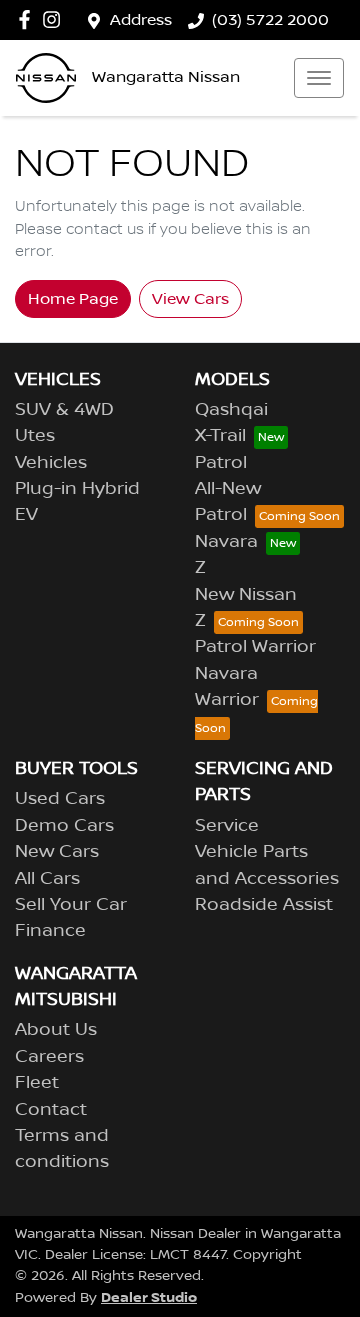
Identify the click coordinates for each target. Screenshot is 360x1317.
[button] (319, 78)
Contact (51, 1110)
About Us (56, 1030)
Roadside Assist (264, 905)
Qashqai (231, 410)
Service (227, 826)
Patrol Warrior (255, 647)
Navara (226, 542)
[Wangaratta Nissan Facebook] (28, 19)
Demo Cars (64, 826)
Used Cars (60, 799)
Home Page (73, 299)
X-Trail (220, 436)
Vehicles (51, 463)
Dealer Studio (149, 1297)
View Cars (190, 299)
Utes (35, 436)
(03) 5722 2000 (270, 20)
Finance (50, 931)
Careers (49, 1057)
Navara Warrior (227, 687)
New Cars (57, 852)
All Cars (47, 879)
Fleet (37, 1083)
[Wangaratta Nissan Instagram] (55, 19)
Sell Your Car (71, 905)
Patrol (221, 463)
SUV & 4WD (64, 410)
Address (141, 20)
